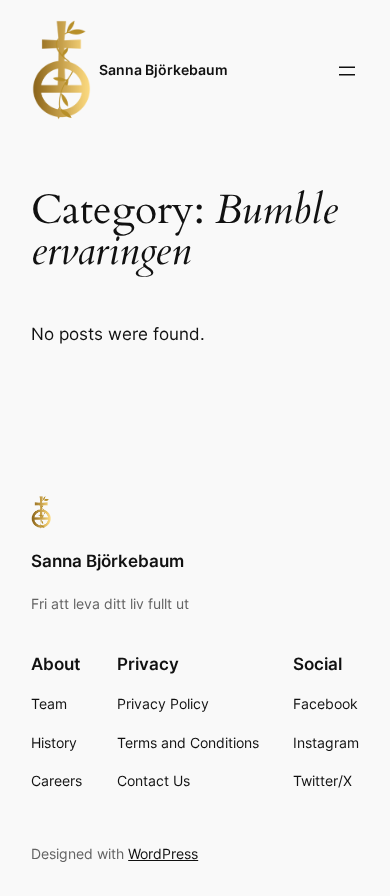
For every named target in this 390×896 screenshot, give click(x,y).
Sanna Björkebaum (163, 69)
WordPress (163, 853)
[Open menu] (347, 71)
